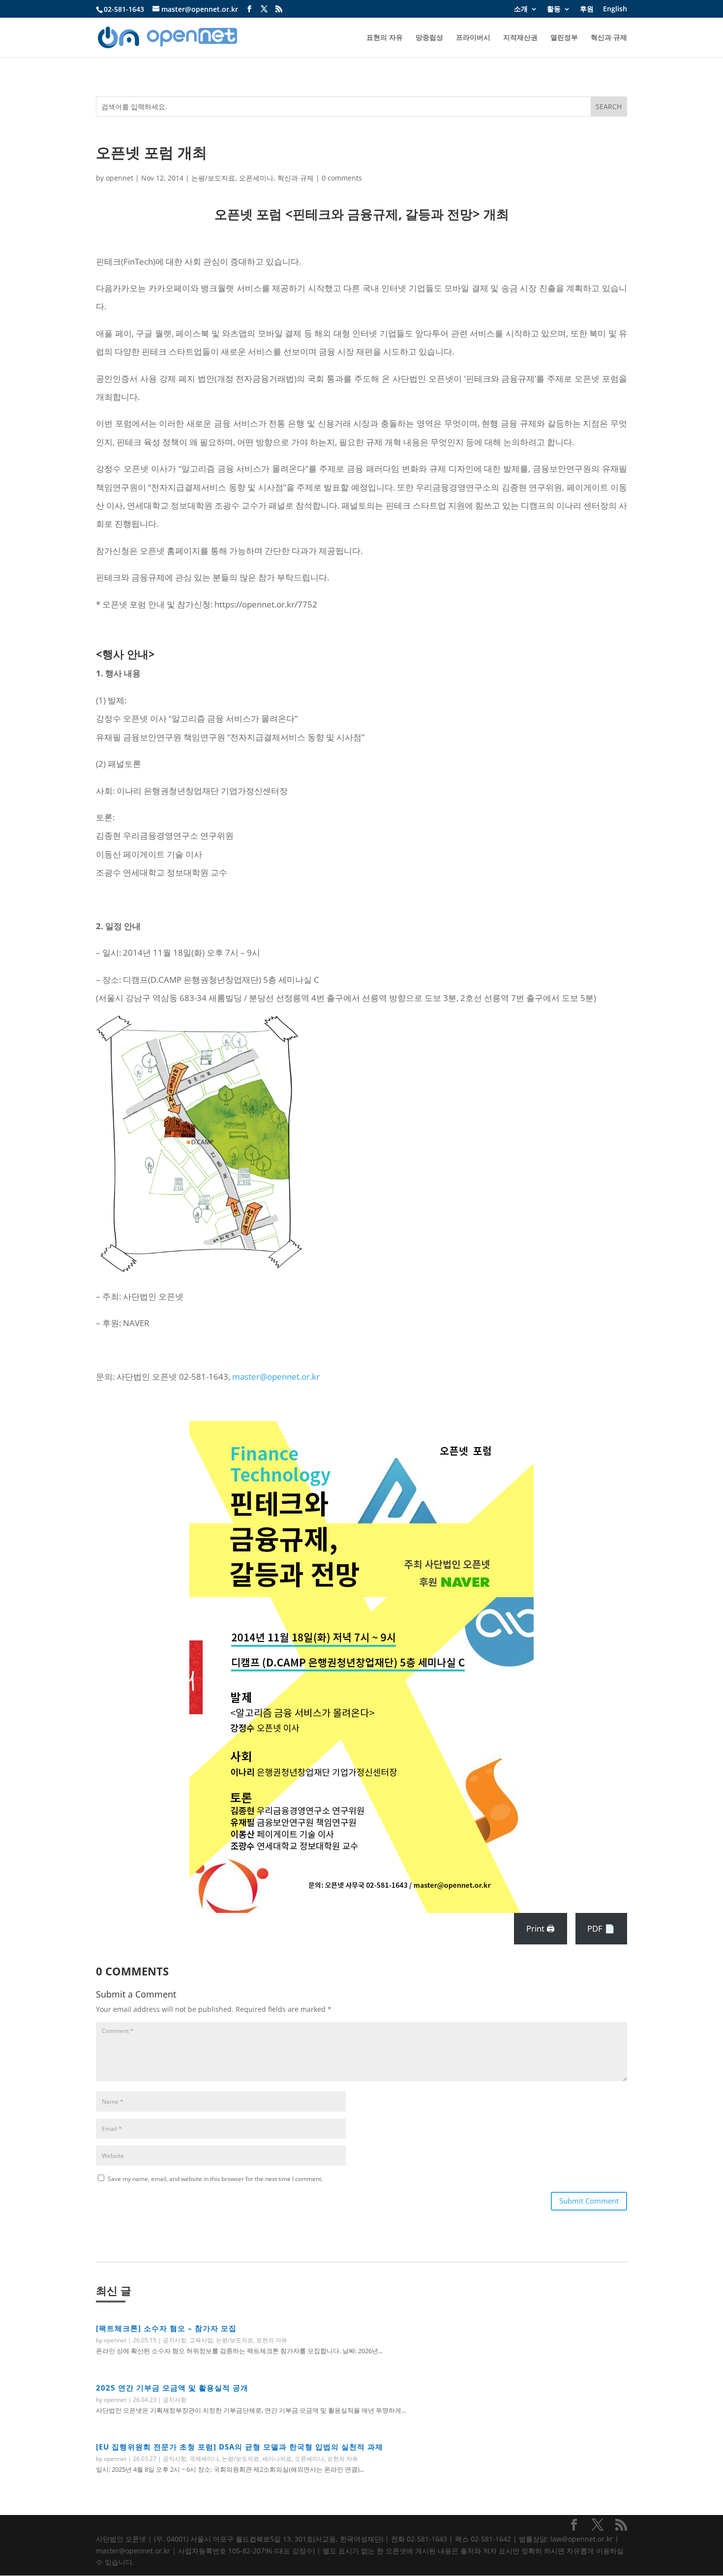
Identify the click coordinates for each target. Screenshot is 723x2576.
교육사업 (201, 2340)
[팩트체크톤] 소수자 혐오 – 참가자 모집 (166, 2328)
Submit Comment (589, 2201)
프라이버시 (473, 38)
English (615, 9)
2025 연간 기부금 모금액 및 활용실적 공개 (172, 2388)
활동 (554, 9)
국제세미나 (204, 2459)
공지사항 (175, 2340)
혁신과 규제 (609, 38)
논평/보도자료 (213, 178)
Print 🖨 (541, 1928)
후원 (587, 9)
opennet (120, 178)
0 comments (342, 178)
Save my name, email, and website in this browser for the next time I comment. (215, 2179)
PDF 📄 (601, 1928)
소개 (521, 9)
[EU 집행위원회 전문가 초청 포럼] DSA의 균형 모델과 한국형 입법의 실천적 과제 (240, 2447)
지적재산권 (520, 38)
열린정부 (564, 38)
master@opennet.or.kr (276, 1377)
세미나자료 (277, 2459)
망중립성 (429, 38)
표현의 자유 (385, 38)
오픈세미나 (256, 178)
